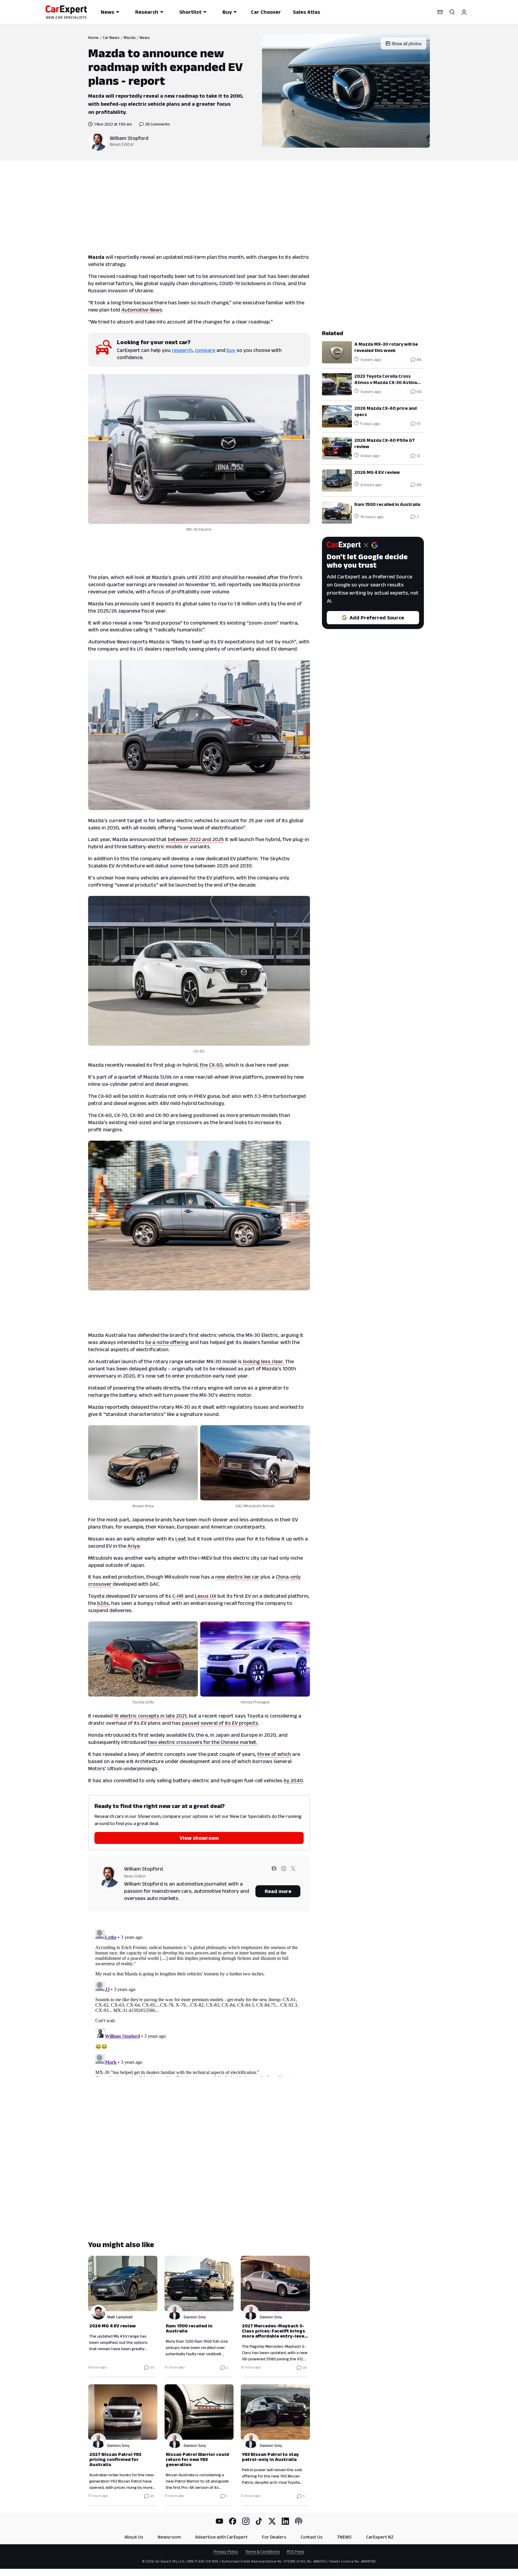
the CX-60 (211, 1065)
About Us (134, 2537)
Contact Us (312, 2537)
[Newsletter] (440, 12)
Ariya (134, 1546)
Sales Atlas (307, 12)
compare (205, 350)
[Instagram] (246, 2521)
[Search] (452, 12)
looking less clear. (263, 1361)
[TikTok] (259, 2521)
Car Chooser (266, 12)
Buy (227, 12)
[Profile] (464, 12)
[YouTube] (219, 2521)
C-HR (178, 1596)
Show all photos (406, 43)
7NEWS (344, 2537)
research (182, 350)
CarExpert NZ (380, 2537)
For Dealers (274, 2537)
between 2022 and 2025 (196, 839)
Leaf (180, 1539)
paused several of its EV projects (220, 1723)
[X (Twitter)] (272, 2521)
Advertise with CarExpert (221, 2537)
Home (93, 37)
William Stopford (129, 138)
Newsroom (169, 2537)
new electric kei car (237, 1577)
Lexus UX (205, 1596)
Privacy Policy (226, 2551)
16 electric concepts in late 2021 (150, 1716)
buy (231, 350)
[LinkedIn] (285, 2521)
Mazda (130, 37)
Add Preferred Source (377, 618)
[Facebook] (233, 2521)
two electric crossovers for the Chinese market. (203, 1742)
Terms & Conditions (262, 2551)
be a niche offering (167, 1342)
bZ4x (103, 1603)
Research (147, 12)
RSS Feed (296, 2551)
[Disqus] (199, 2002)
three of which (274, 1754)
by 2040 (293, 1780)
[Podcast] (299, 2521)
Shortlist (190, 12)
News (107, 12)
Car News (111, 37)
